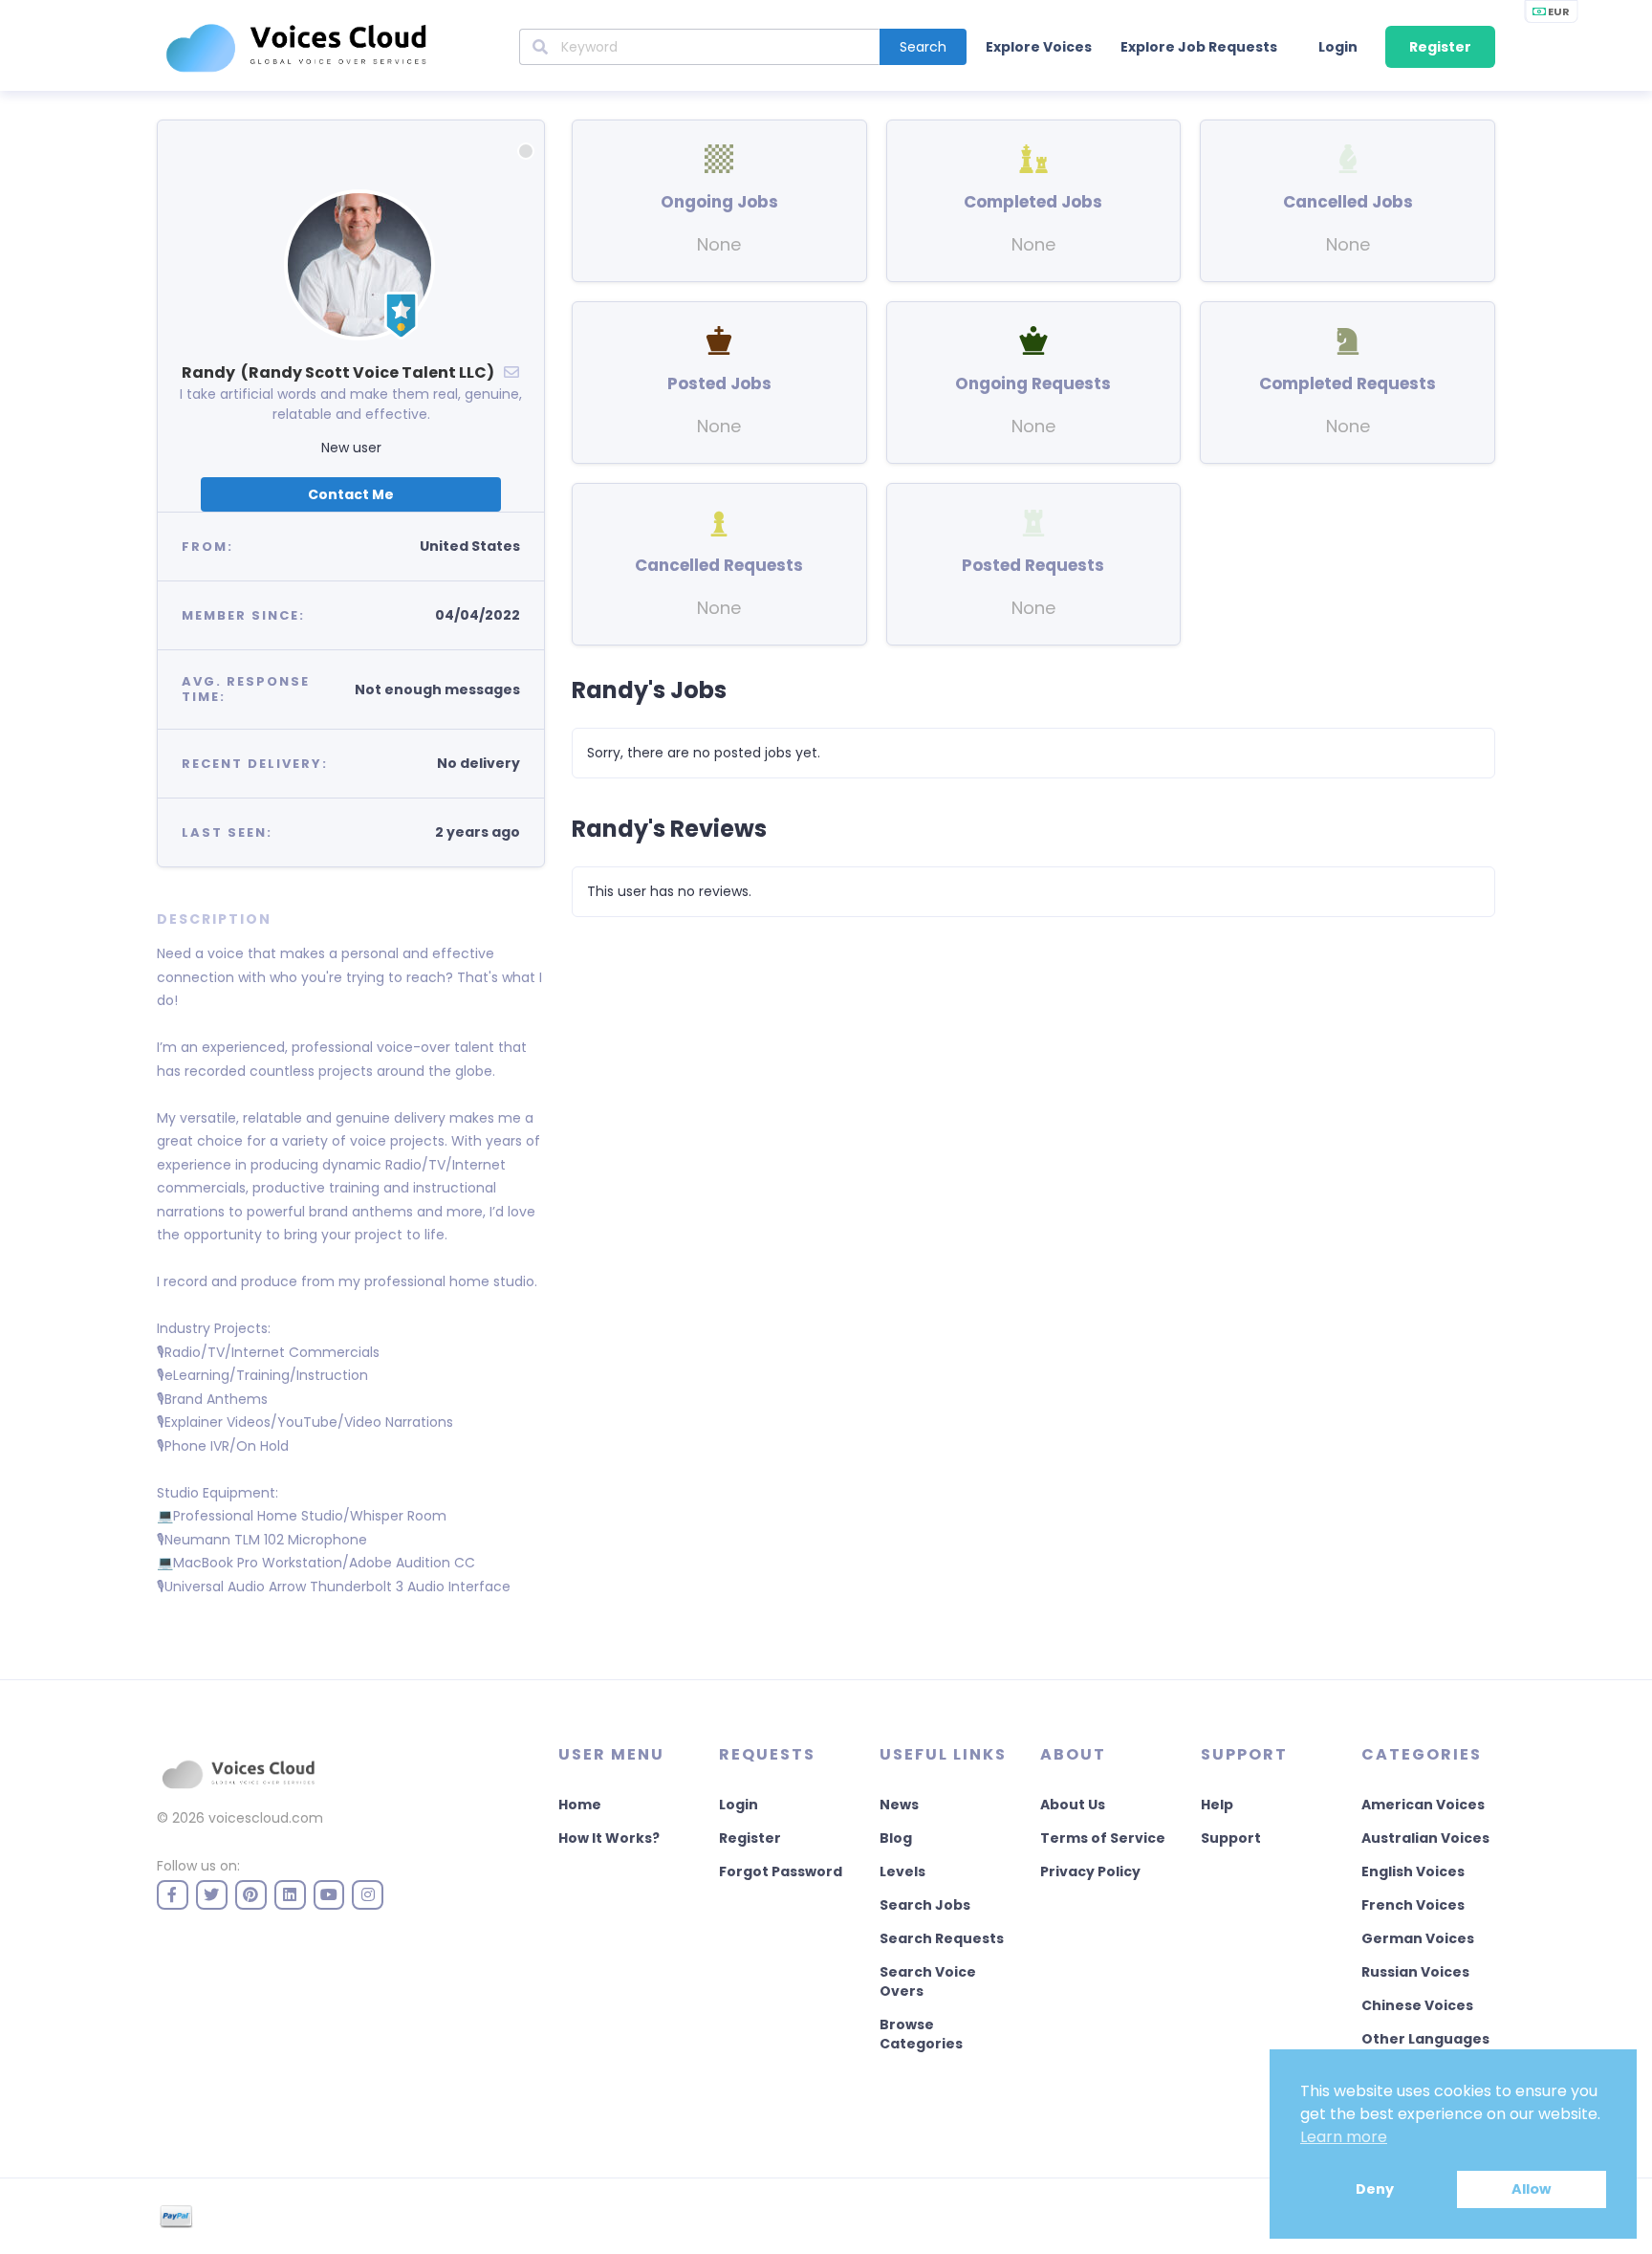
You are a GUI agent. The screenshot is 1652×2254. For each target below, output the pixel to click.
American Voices (1423, 1805)
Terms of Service (1103, 1838)
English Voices (1413, 1871)
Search (923, 47)
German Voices (1418, 1938)
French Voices (1413, 1905)
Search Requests (942, 1938)
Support (1231, 1838)
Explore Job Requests (1199, 47)
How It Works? (609, 1838)
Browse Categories (921, 2034)
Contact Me (351, 494)
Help (1217, 1805)
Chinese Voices (1417, 2005)
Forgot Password (781, 1871)
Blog (896, 1838)
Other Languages (1425, 2039)
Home (580, 1805)
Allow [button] (1531, 2189)
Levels (902, 1871)
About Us (1073, 1805)
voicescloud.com (266, 1818)
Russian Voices (1415, 1972)
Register (1440, 47)
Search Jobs (925, 1905)
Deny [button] (1375, 2189)
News (899, 1805)
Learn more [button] (1344, 2137)
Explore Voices (1039, 47)
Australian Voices (1425, 1838)
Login (1338, 47)
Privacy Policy (1090, 1871)
